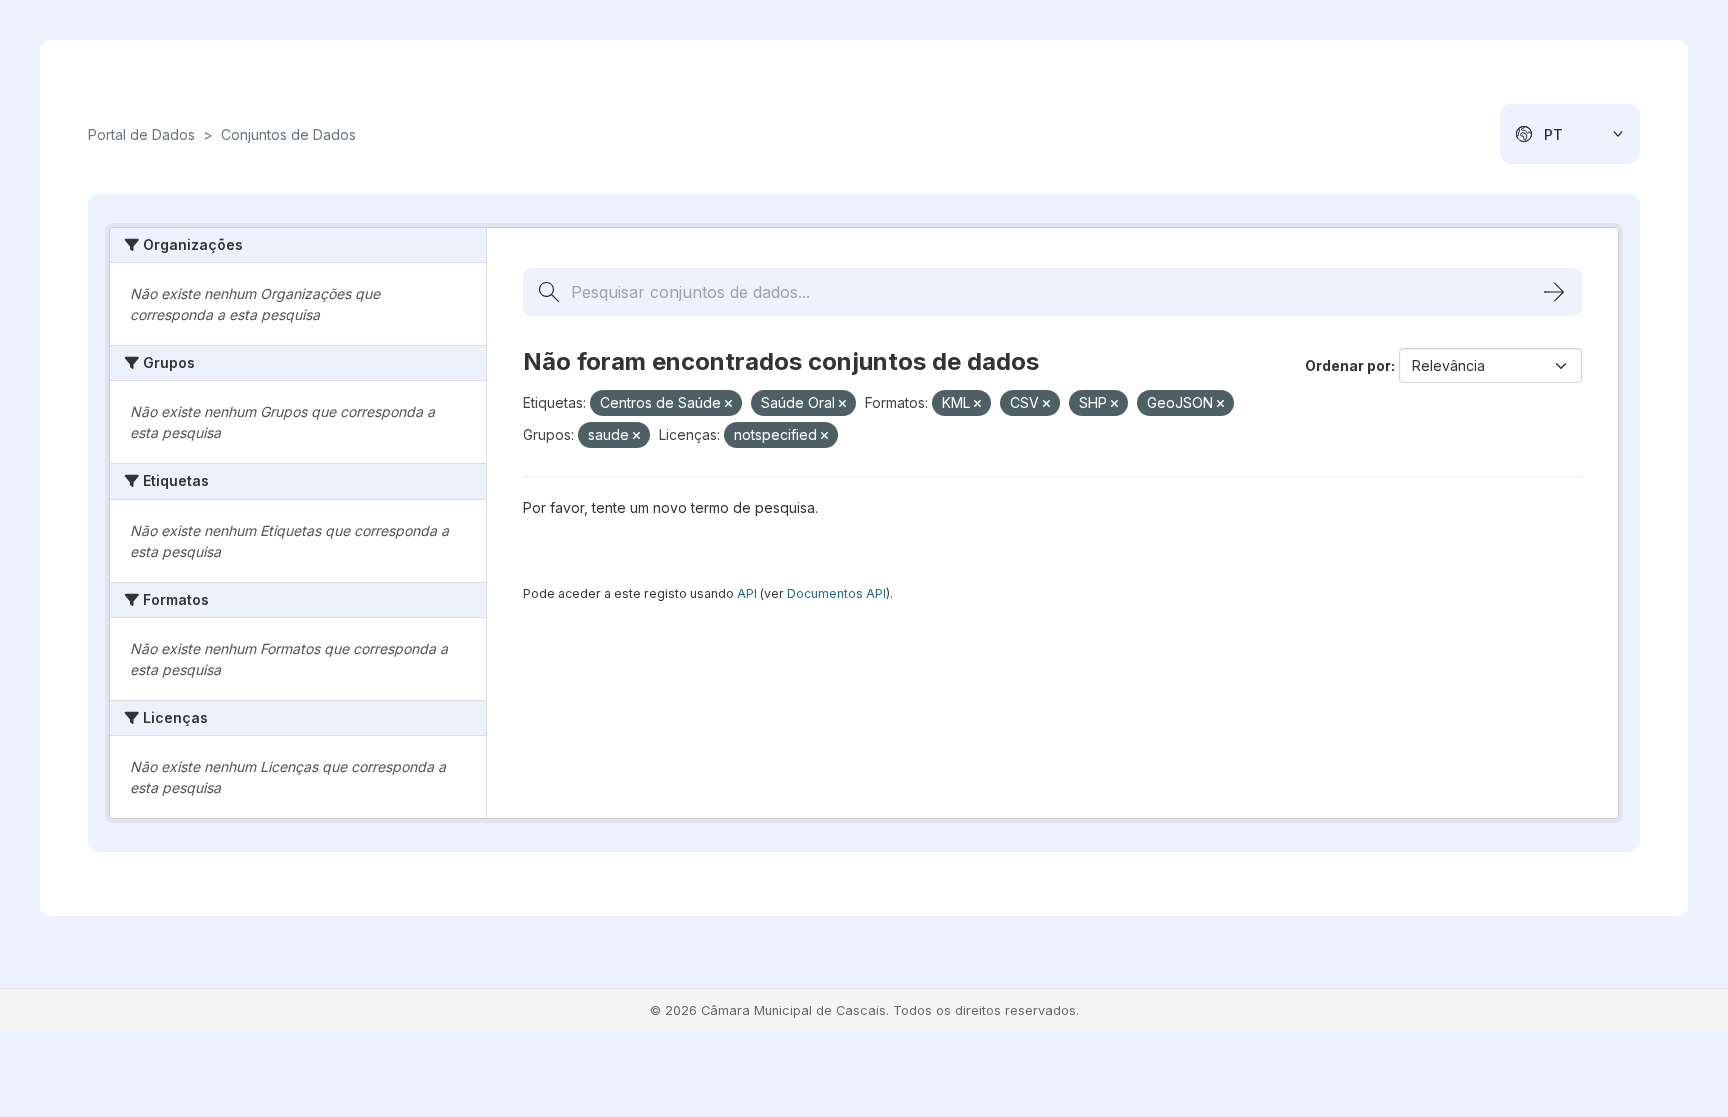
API (747, 593)
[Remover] (728, 404)
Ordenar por (1348, 365)
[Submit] (1554, 292)
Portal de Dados (141, 134)
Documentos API (836, 593)
